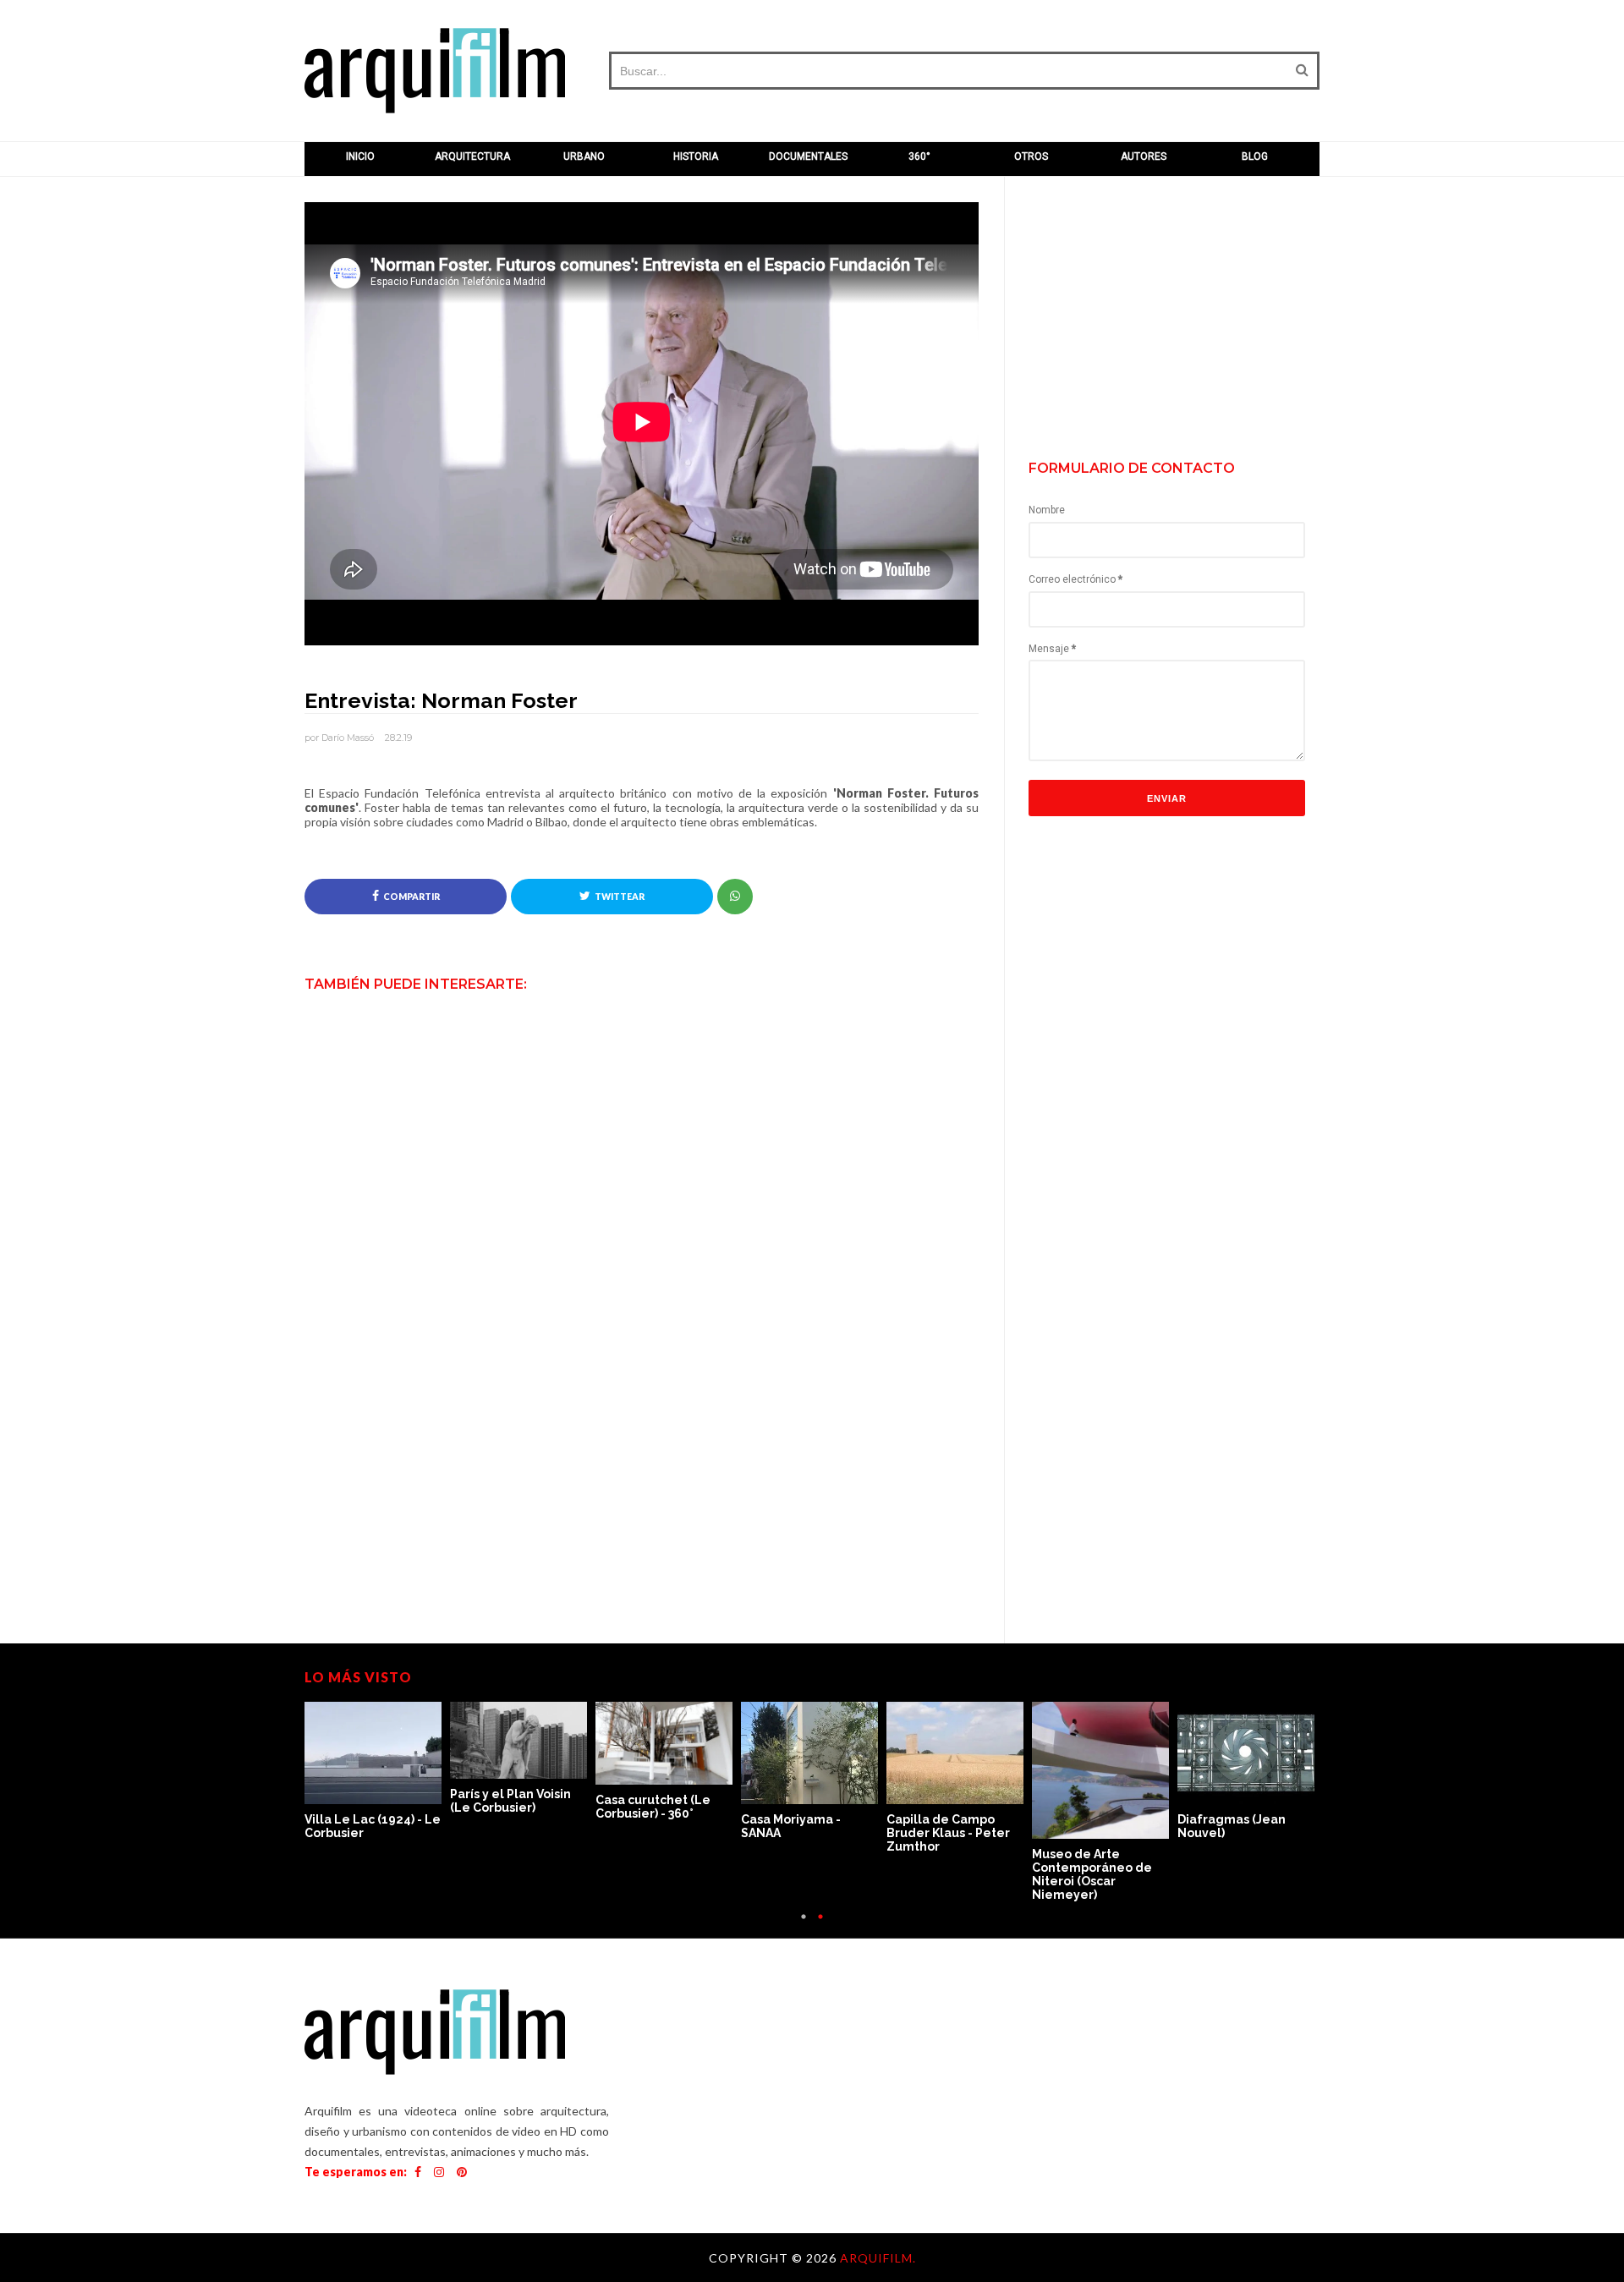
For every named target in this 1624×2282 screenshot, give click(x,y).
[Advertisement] (1181, 321)
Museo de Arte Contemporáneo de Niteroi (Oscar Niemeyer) (1092, 1874)
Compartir (411, 897)
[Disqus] (642, 1325)
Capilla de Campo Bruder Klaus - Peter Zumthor (948, 1833)
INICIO (360, 156)
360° (919, 156)
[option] (377, 1772)
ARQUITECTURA (472, 156)
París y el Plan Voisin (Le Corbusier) (510, 1801)
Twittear (620, 897)
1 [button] (804, 1925)
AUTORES (1144, 156)
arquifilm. (878, 2258)
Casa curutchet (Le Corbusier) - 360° (653, 1807)
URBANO (584, 156)
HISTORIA (696, 156)
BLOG (1255, 156)
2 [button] (820, 1925)
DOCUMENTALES (808, 156)
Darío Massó (348, 738)
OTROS (1031, 156)
